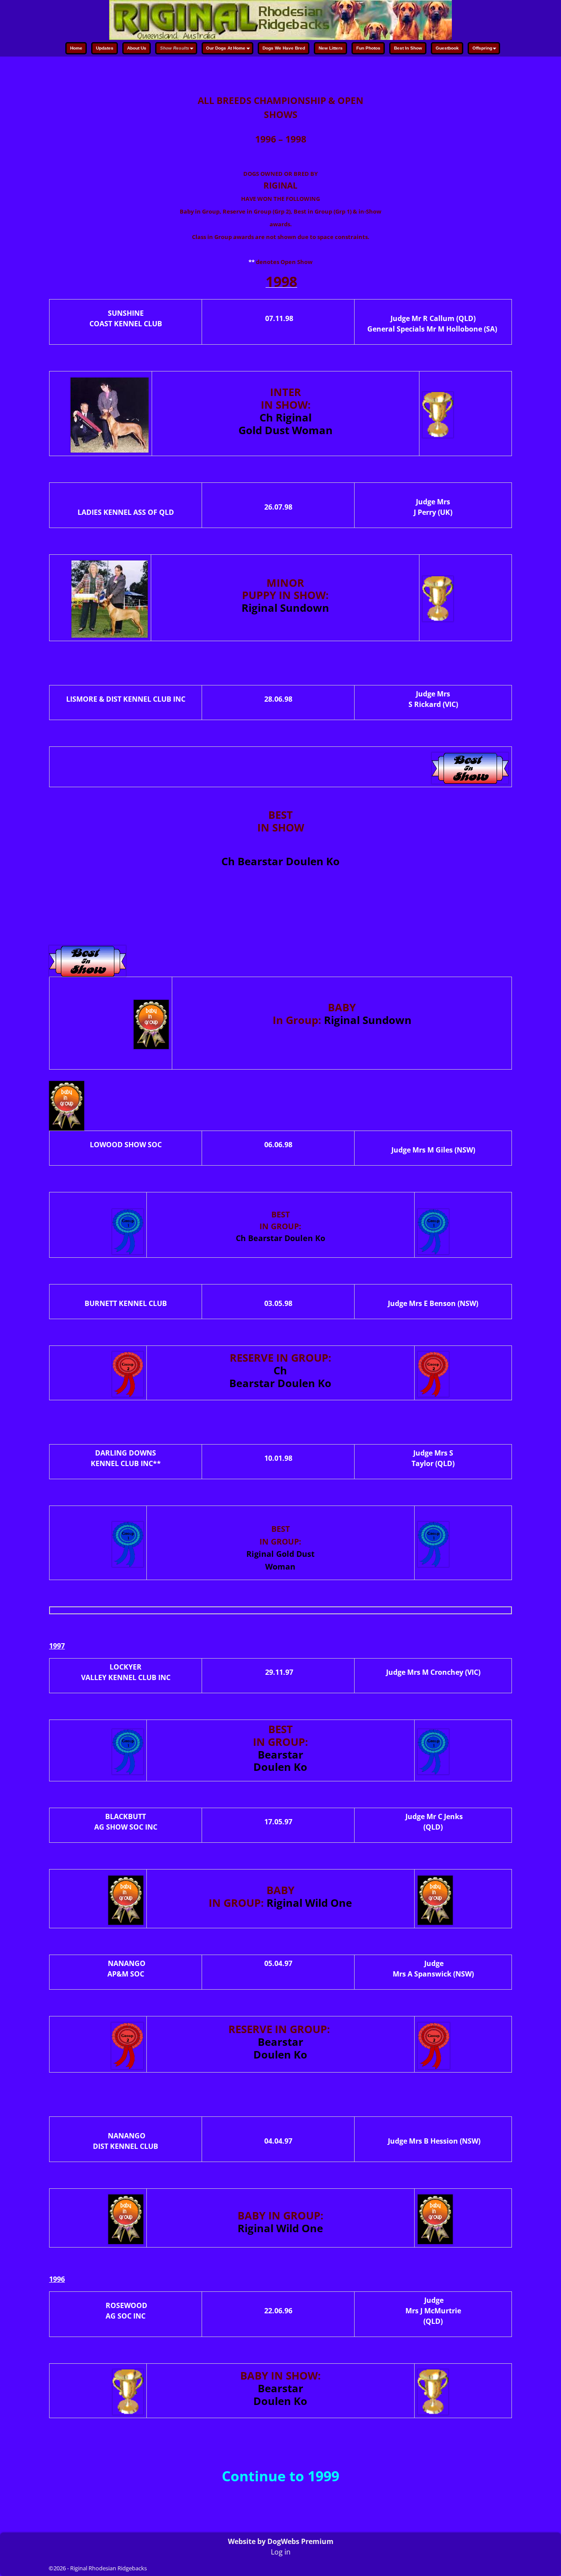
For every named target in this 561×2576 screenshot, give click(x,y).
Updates (105, 48)
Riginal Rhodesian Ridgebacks (108, 2568)
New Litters (331, 48)
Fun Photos (368, 48)
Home (76, 48)
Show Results (175, 48)
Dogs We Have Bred (284, 48)
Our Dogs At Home (226, 48)
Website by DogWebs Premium (281, 2541)
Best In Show (408, 48)
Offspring (482, 48)
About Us (137, 48)
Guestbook (447, 48)
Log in (281, 2552)
